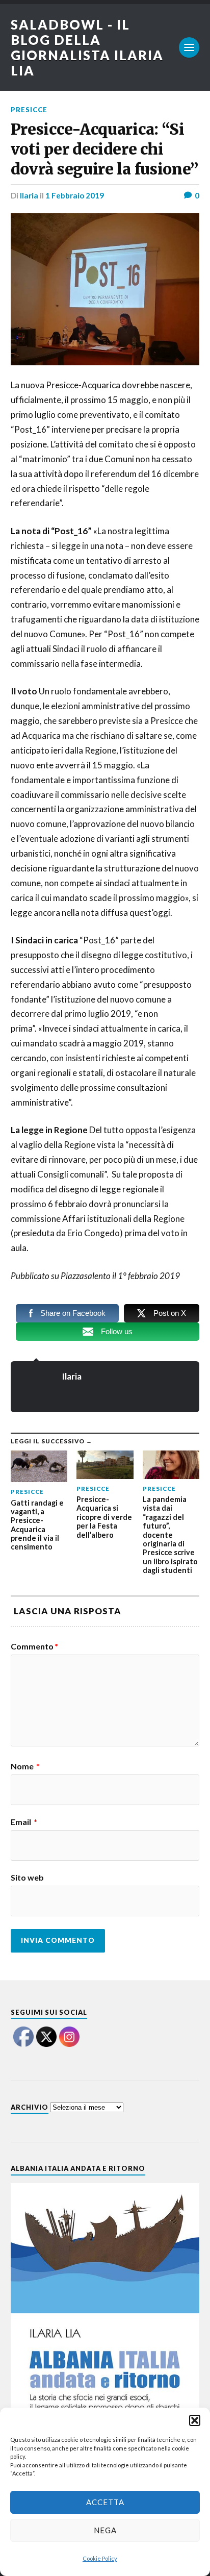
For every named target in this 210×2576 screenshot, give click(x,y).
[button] (195, 2420)
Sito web (27, 1878)
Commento (34, 1646)
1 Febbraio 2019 (75, 195)
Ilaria (29, 195)
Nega (105, 2530)
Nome (25, 1766)
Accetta (105, 2502)
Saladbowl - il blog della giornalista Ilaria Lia (87, 47)
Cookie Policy (100, 2558)
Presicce (29, 110)
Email (24, 1822)
